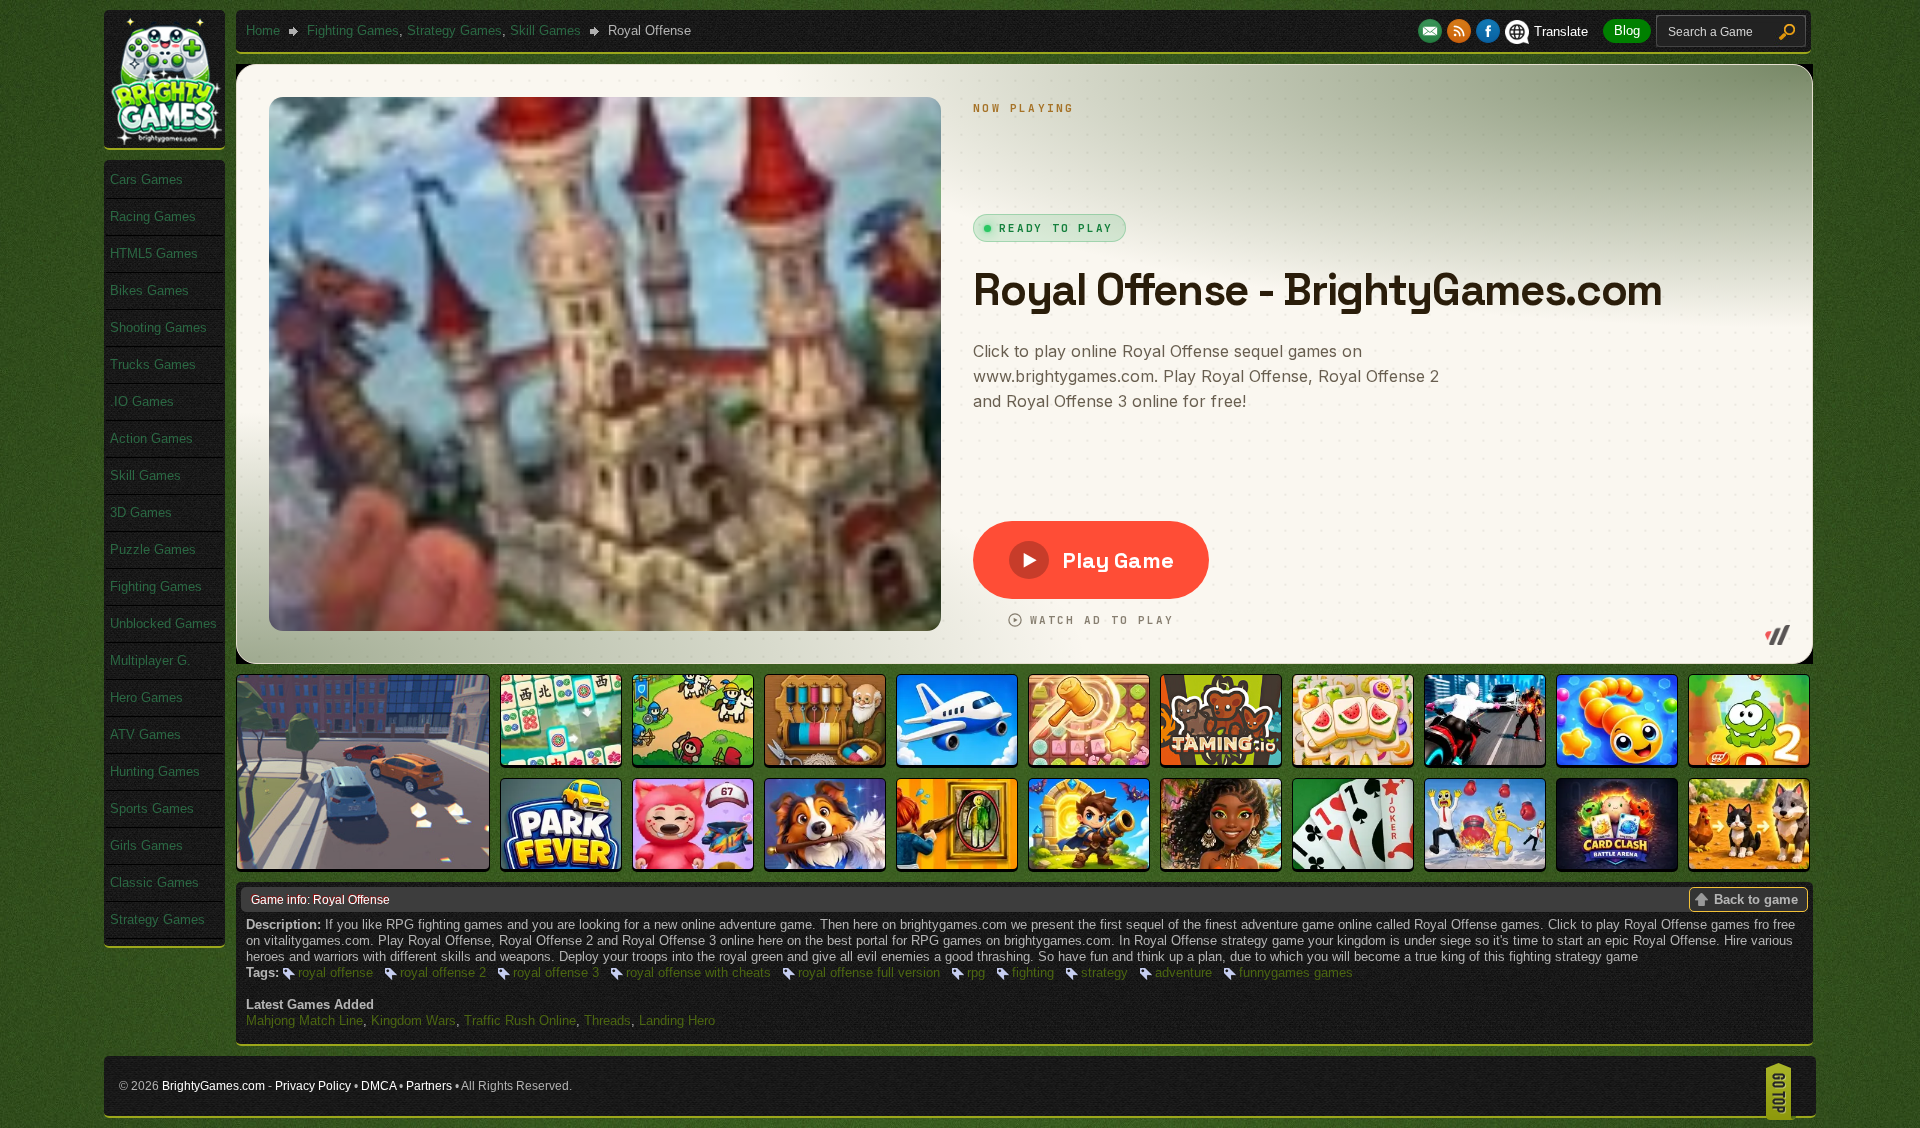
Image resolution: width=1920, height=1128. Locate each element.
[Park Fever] (561, 864)
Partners (429, 1086)
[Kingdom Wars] (693, 760)
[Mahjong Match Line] (561, 760)
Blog (1627, 30)
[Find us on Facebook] (1488, 31)
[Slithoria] (1617, 760)
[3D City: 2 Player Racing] (363, 864)
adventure (1183, 972)
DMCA (378, 1086)
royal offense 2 (443, 972)
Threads (607, 1020)
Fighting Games (353, 30)
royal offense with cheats (698, 972)
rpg (976, 972)
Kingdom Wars (413, 1020)
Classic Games (154, 882)
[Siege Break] (1089, 864)
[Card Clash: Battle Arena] (1617, 864)
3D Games (141, 512)
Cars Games (146, 179)
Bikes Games (149, 290)
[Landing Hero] (957, 760)
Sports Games (152, 808)
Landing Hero (677, 1020)
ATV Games (145, 734)
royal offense (335, 972)
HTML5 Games (154, 253)
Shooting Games (158, 327)
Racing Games (153, 216)
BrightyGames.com (213, 1086)
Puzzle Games (153, 549)
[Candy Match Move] (1089, 760)
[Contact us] (1432, 31)
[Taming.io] (1221, 760)
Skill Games (545, 30)
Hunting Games (155, 771)
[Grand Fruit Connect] (1353, 760)
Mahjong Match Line (304, 1020)
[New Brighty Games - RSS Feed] (1461, 31)
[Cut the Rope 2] (1749, 760)
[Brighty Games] (165, 140)
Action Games (151, 438)
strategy (1104, 972)
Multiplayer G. (150, 660)
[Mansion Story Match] (825, 864)
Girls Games (146, 845)
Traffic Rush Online (520, 1020)
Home (263, 30)
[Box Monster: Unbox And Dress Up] (693, 864)
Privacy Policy (313, 1086)
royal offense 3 (556, 972)
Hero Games (146, 697)
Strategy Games (454, 30)
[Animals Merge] (1749, 864)
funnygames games (1296, 972)
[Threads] (825, 760)
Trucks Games (153, 364)
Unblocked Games (163, 623)
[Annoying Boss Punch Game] (1485, 864)
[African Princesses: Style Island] (1221, 864)
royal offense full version (869, 972)
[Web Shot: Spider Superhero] (1485, 760)
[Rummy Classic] (1353, 864)
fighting (1033, 972)
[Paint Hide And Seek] (957, 864)
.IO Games (142, 401)
